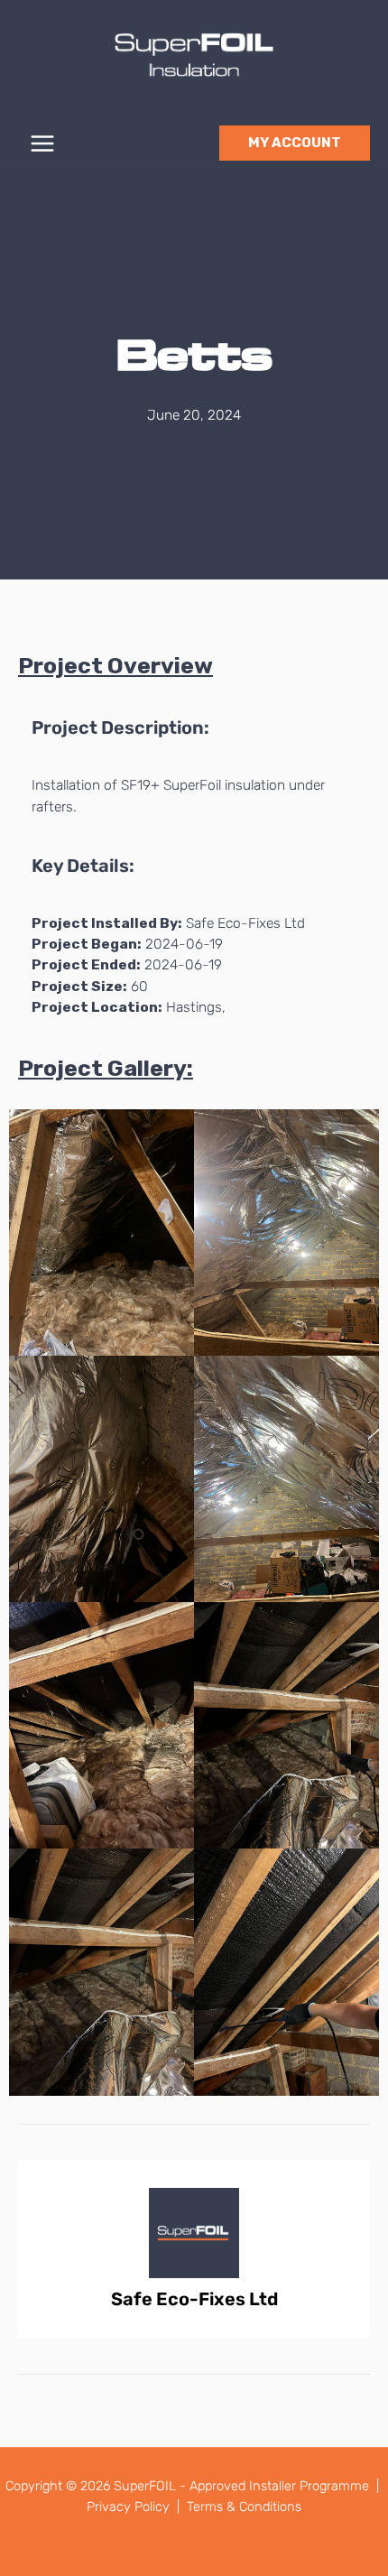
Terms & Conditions (244, 2507)
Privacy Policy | (135, 2507)
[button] (295, 143)
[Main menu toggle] (42, 143)
